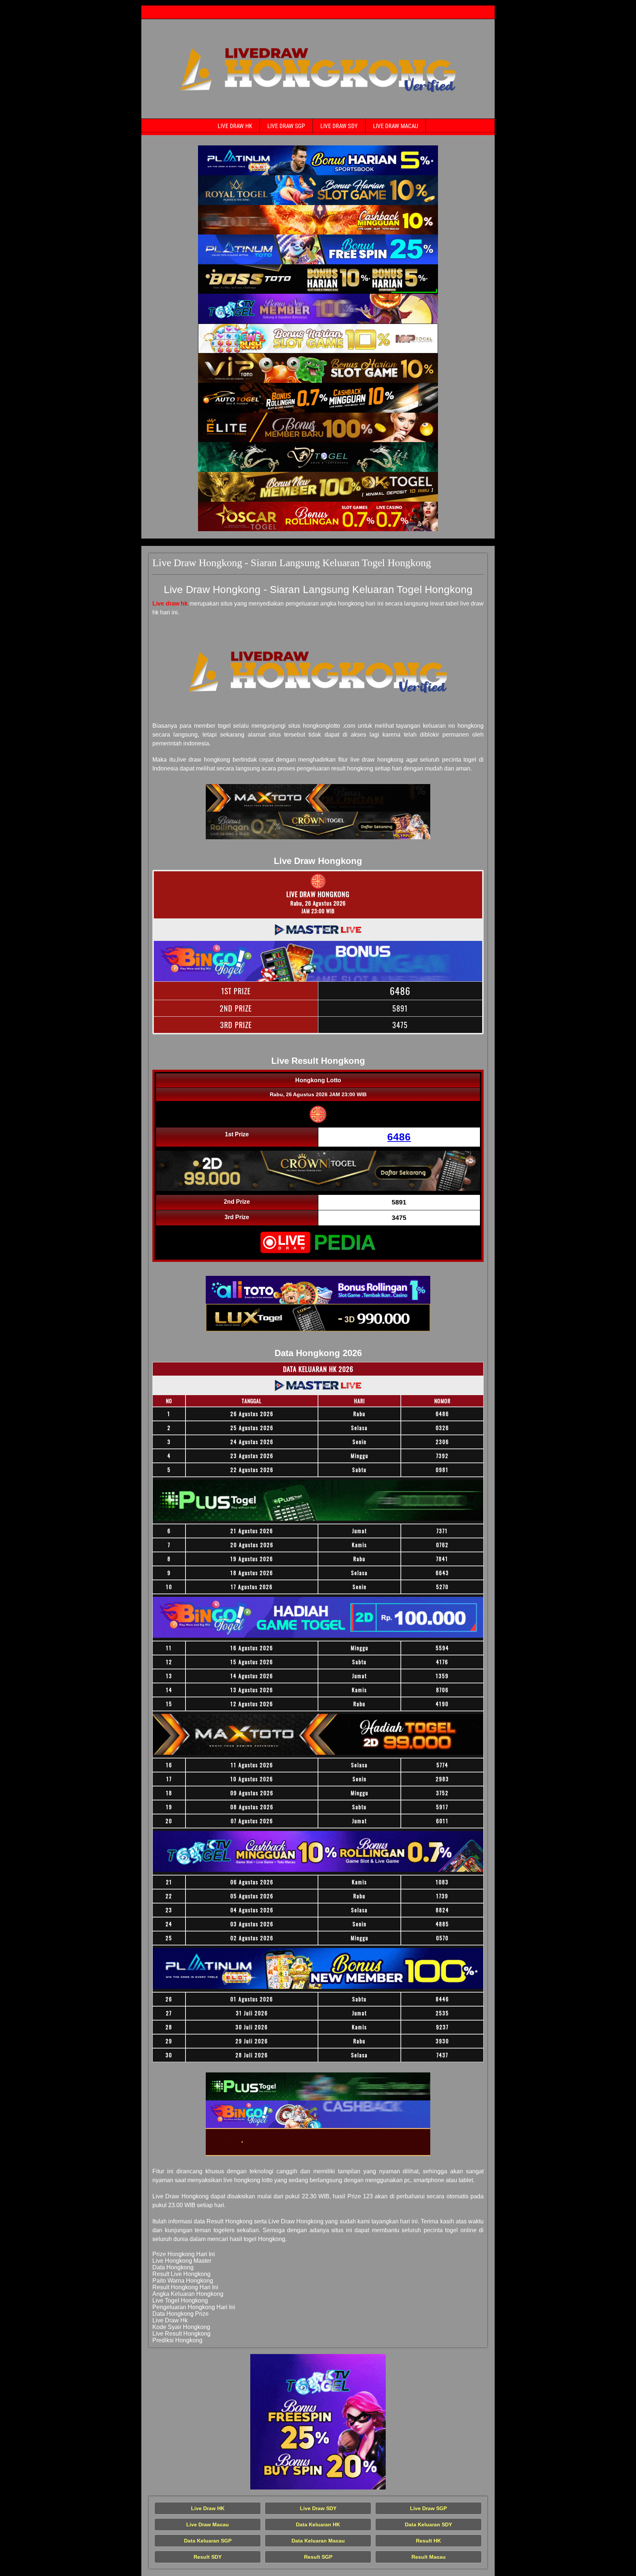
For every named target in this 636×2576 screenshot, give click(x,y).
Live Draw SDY (339, 126)
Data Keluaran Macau (318, 2541)
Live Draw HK (235, 126)
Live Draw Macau (395, 126)
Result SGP (318, 2557)
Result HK (428, 2541)
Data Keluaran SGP (208, 2541)
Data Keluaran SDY (428, 2524)
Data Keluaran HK (318, 2524)
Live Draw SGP (286, 126)
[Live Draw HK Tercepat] (318, 160)
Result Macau (429, 2557)
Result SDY (208, 2557)
